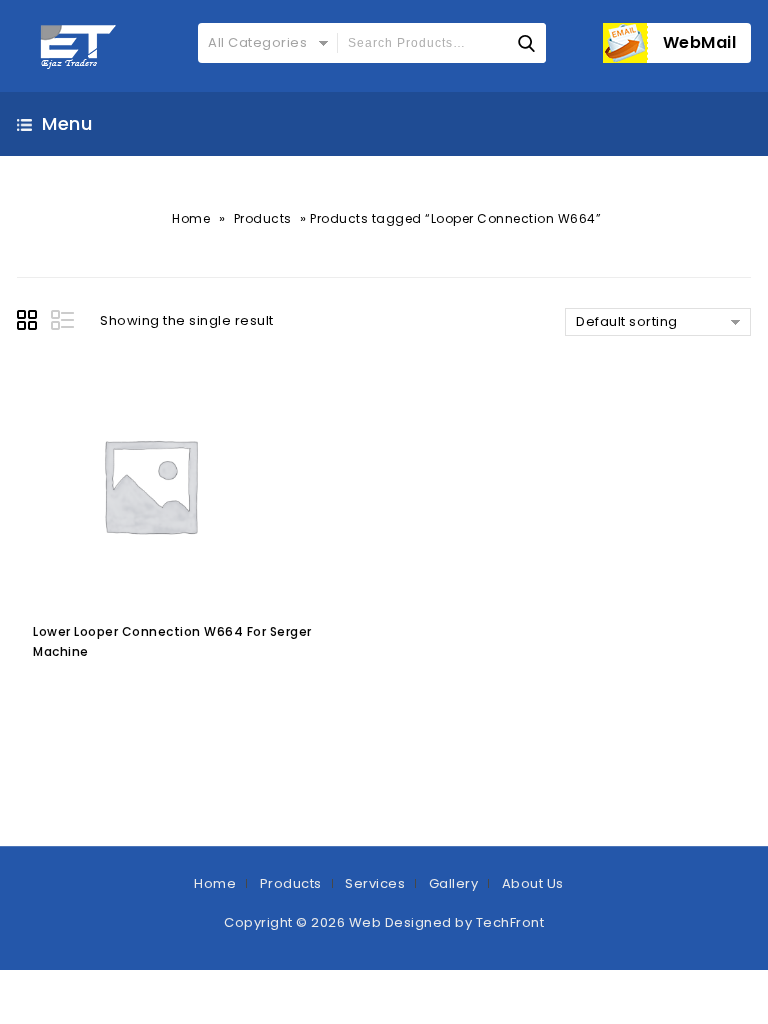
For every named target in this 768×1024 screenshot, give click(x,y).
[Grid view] (30, 323)
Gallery (454, 883)
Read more (52, 694)
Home (191, 218)
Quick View (133, 694)
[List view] (64, 323)
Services (375, 883)
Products (263, 218)
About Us (533, 883)
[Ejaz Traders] (79, 46)
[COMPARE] (175, 694)
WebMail (700, 42)
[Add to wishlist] (94, 694)
